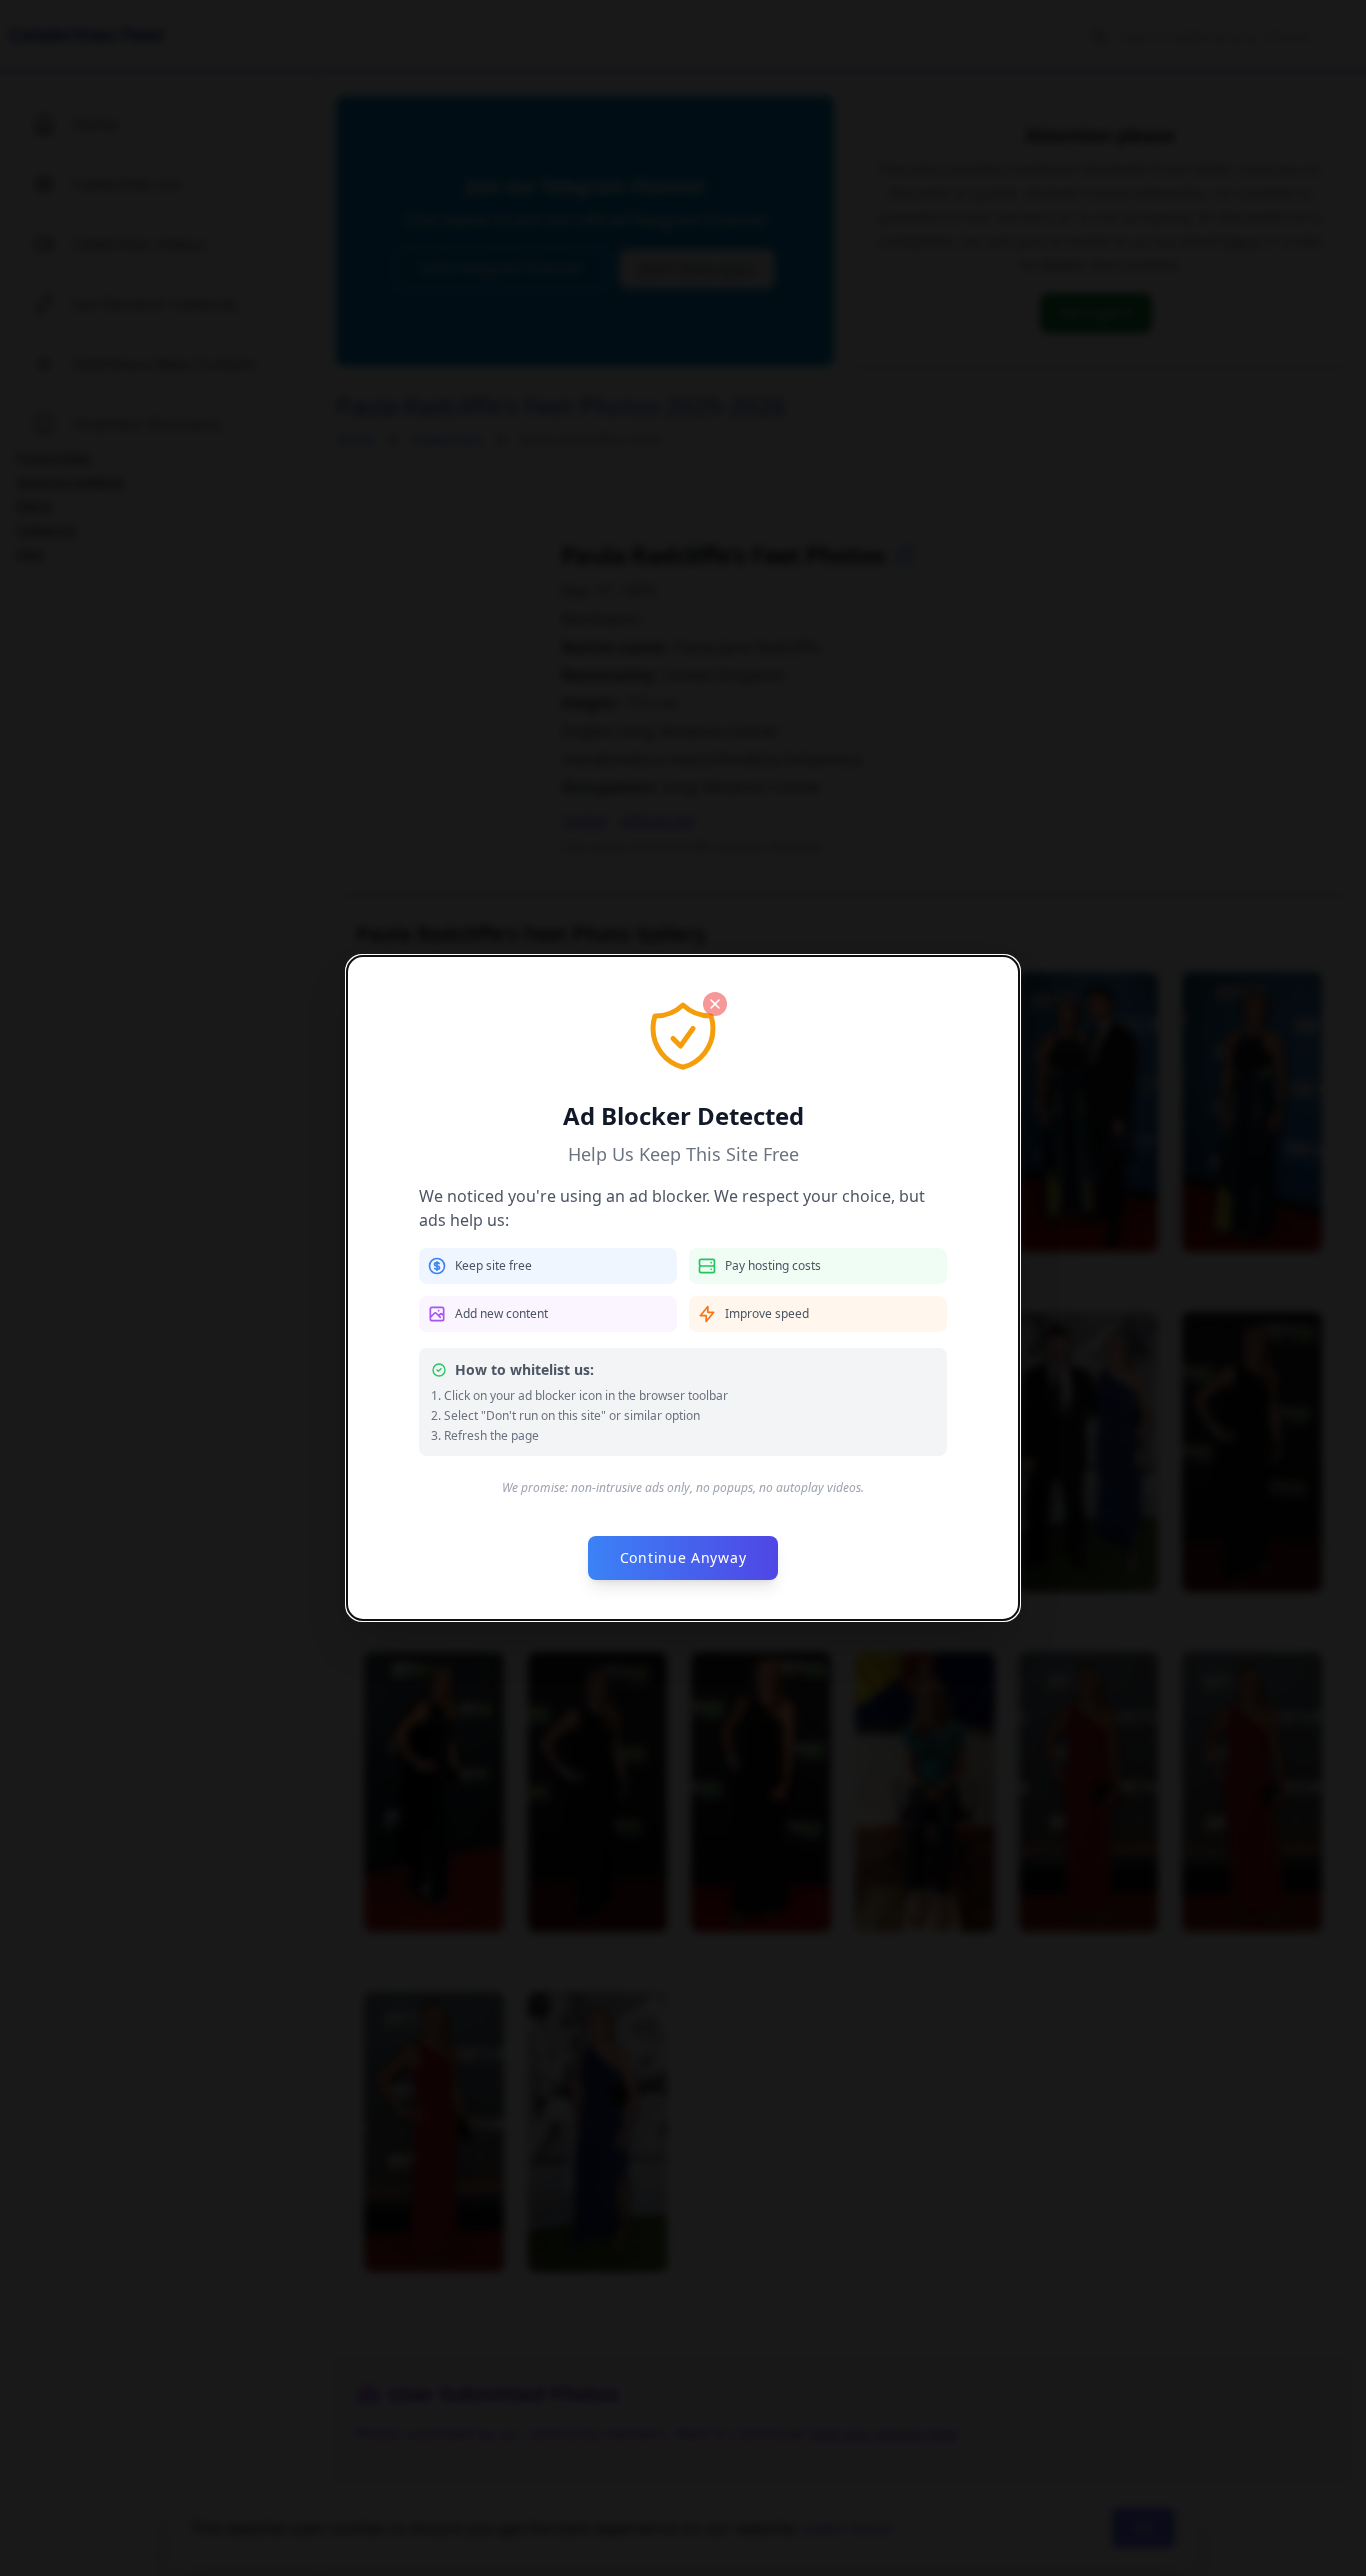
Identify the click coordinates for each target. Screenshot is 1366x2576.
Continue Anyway (683, 1557)
